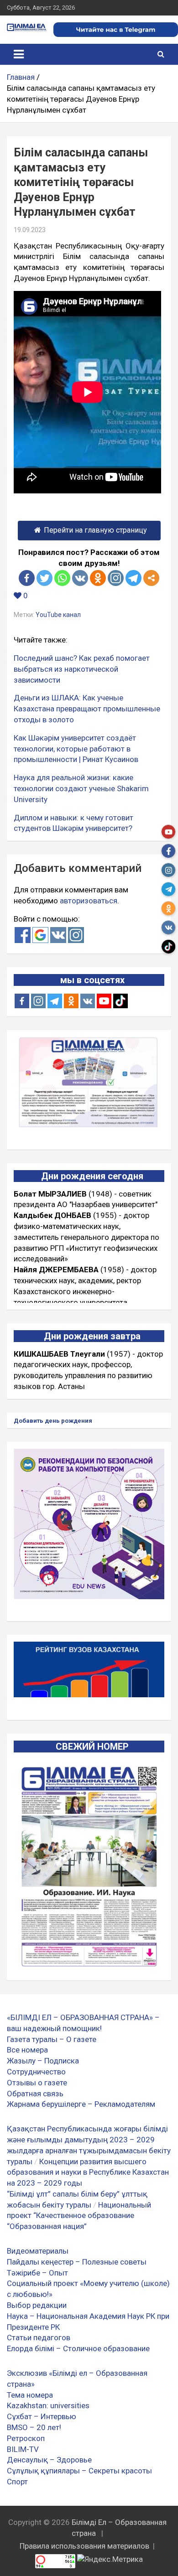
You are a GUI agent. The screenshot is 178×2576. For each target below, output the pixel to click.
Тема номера (30, 2395)
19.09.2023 (30, 230)
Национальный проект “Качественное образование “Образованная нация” (79, 2216)
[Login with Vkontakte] (58, 935)
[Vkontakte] (80, 578)
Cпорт (17, 2482)
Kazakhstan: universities (48, 2405)
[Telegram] (133, 578)
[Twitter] (44, 578)
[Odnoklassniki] (98, 578)
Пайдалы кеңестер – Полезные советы (77, 2262)
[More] (151, 578)
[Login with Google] (40, 935)
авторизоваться (89, 901)
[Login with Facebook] (23, 935)
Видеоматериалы (38, 2251)
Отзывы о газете (37, 2083)
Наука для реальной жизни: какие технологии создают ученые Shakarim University (81, 788)
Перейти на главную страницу (95, 530)
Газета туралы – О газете (52, 2039)
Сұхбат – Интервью (42, 2416)
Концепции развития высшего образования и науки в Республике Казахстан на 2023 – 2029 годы (88, 2172)
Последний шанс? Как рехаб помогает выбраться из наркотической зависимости (82, 669)
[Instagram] (38, 1001)
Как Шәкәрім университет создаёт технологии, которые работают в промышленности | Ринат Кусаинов (76, 749)
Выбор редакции (37, 2305)
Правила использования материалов (84, 2546)
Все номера (27, 2050)
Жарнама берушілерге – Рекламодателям (81, 2104)
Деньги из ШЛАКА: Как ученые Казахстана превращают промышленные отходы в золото (87, 709)
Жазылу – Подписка (43, 2061)
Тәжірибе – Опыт (37, 2273)
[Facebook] (27, 578)
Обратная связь (35, 2094)
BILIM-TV (23, 2449)
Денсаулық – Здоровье (49, 2460)
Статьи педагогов (39, 2338)
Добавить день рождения (53, 1421)
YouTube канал (58, 615)
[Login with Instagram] (76, 935)
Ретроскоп (26, 2438)
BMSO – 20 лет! (34, 2427)
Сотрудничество (36, 2072)
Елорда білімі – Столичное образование (78, 2348)
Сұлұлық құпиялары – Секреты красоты (79, 2471)
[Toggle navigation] (19, 54)
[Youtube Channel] (104, 1001)
